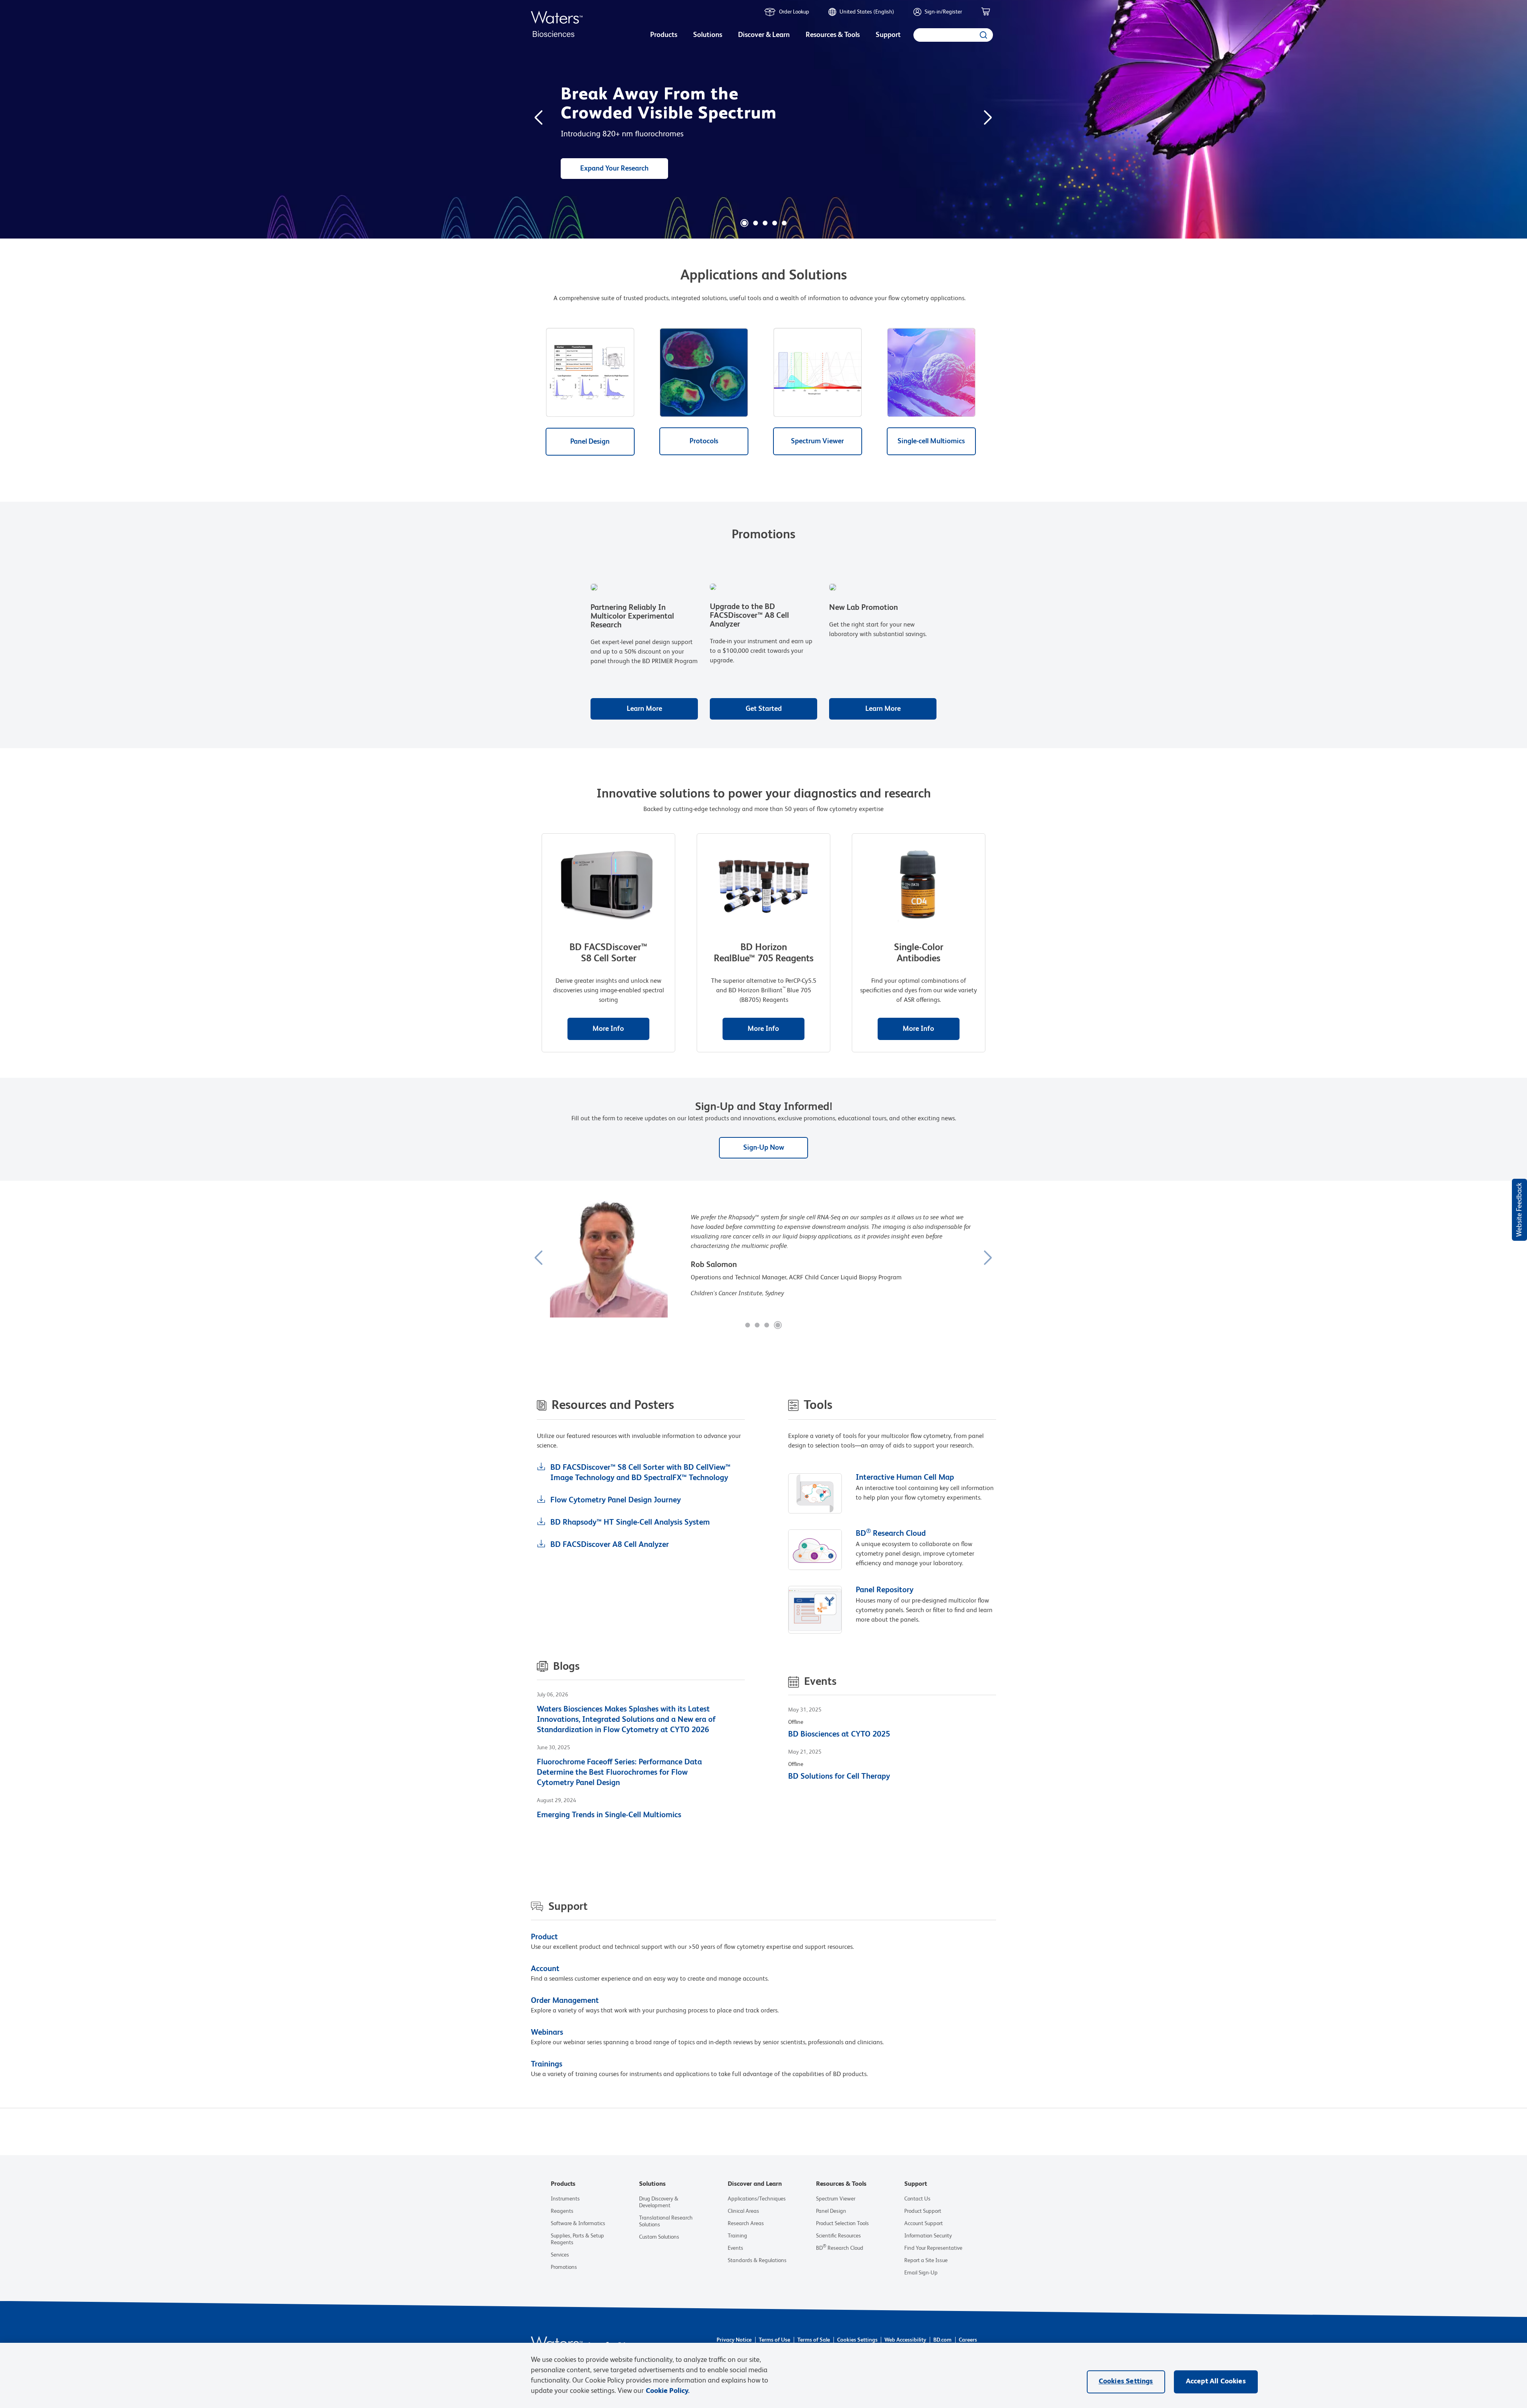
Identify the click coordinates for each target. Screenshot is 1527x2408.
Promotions (564, 2267)
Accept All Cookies (1216, 2381)
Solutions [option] (708, 35)
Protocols (704, 441)
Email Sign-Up (921, 2273)
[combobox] (953, 35)
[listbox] (664, 36)
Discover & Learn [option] (764, 35)
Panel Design (590, 442)
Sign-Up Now (764, 1148)
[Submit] (983, 35)
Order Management (565, 2001)
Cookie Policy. (668, 2391)
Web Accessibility (905, 2340)
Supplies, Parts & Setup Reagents (577, 2239)
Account (545, 1969)
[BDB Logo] (557, 24)
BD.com (942, 2340)
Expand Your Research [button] (614, 169)
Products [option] (664, 35)
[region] (763, 2375)
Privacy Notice (734, 2340)
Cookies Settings (857, 2340)
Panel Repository (885, 1590)
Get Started (764, 709)
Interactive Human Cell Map (905, 1478)
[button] (744, 223)
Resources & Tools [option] (833, 35)
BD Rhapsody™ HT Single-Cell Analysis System (630, 1523)
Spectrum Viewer (817, 441)
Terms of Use (774, 2340)
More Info (608, 1029)
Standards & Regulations (757, 2261)
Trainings (547, 2065)
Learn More (644, 709)
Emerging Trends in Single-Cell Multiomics (609, 1815)
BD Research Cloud (891, 1534)
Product (544, 1937)
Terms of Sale (814, 2340)
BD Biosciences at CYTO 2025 (839, 1735)
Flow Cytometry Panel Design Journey (616, 1500)
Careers (968, 2340)
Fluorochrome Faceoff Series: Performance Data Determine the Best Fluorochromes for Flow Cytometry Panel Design (619, 1773)
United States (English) (867, 12)
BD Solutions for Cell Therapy (839, 1777)
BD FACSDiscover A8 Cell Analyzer (610, 1545)
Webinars (547, 2033)
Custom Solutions (659, 2237)
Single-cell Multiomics (931, 441)
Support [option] (888, 35)
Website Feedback (1519, 1210)
